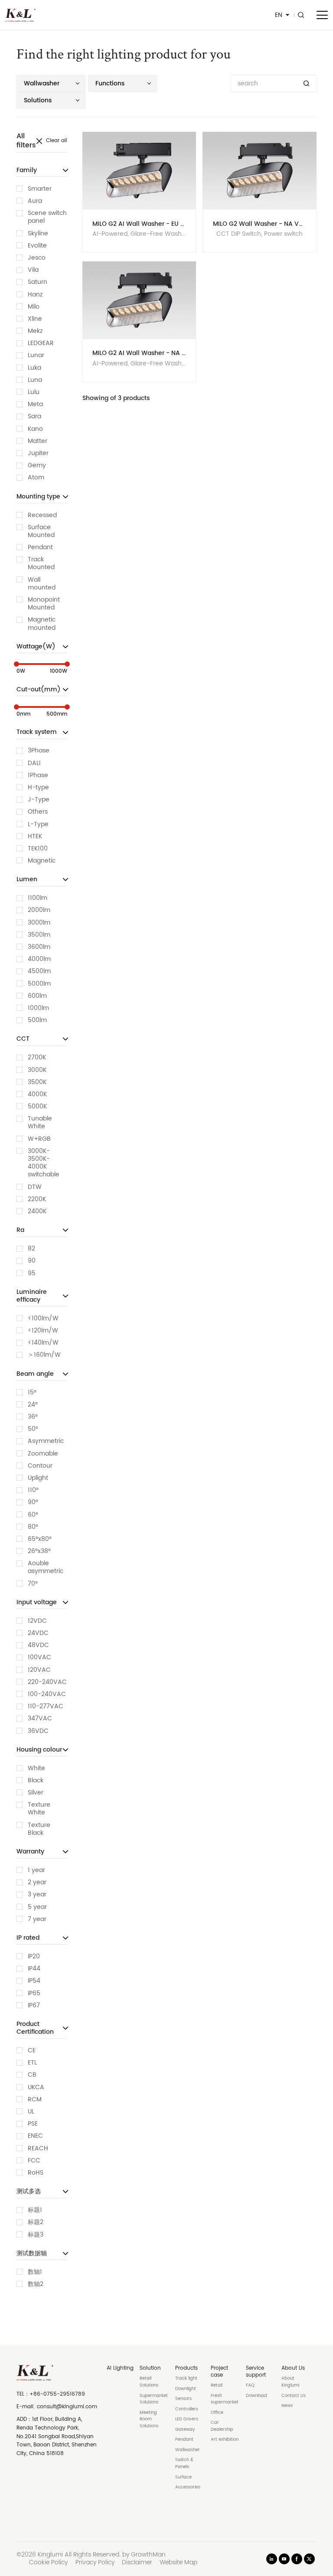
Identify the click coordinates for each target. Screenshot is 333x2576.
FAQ (250, 2385)
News (287, 2406)
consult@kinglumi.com (67, 2407)
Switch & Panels (184, 2463)
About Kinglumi (290, 2382)
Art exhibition (225, 2439)
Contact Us (294, 2396)
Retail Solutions (149, 2382)
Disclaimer (137, 2563)
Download (256, 2396)
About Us (293, 2368)
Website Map (178, 2563)
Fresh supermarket (225, 2399)
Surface (183, 2477)
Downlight (186, 2389)
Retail (217, 2385)
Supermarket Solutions (154, 2399)
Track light (186, 2378)
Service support (256, 2372)
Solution (150, 2368)
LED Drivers (187, 2419)
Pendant (184, 2439)
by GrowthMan (144, 2555)
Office (217, 2413)
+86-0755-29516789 (57, 2394)
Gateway (185, 2429)
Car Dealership (222, 2426)
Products (186, 2368)
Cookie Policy (48, 2563)
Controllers (187, 2409)
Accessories (188, 2487)
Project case (219, 2372)
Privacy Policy (95, 2563)
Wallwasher (188, 2450)
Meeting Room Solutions (149, 2419)
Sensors (183, 2399)
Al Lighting (120, 2368)
